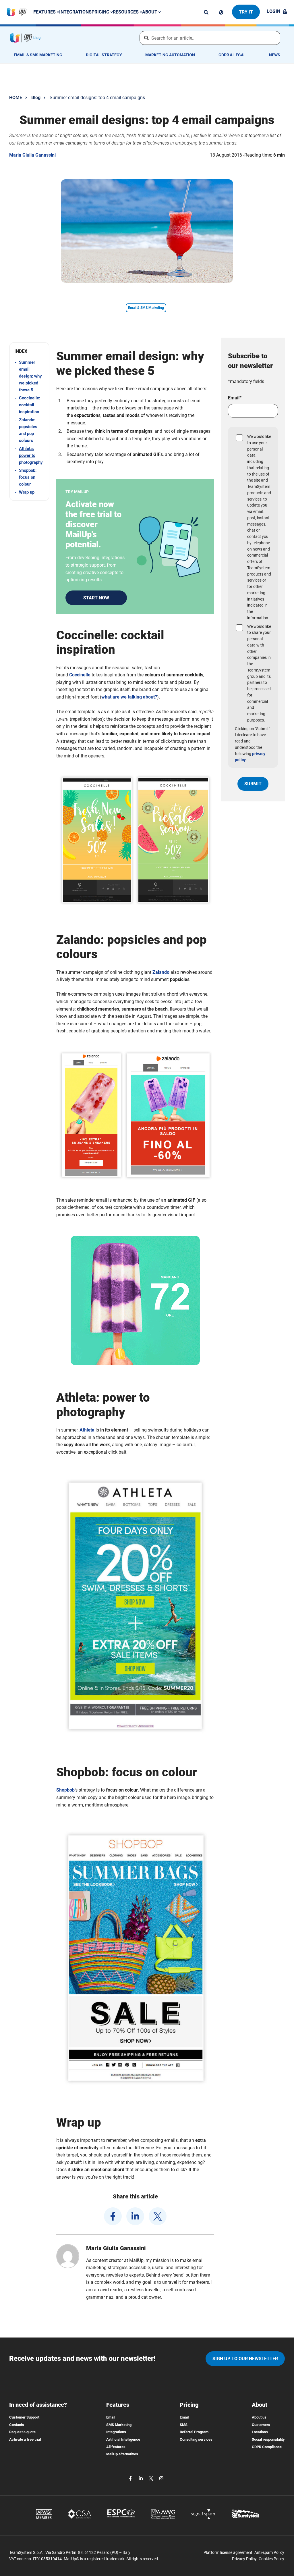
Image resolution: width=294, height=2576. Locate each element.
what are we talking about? (129, 697)
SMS (184, 2425)
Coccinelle (80, 675)
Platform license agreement (228, 2552)
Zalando (161, 972)
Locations (260, 2432)
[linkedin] (135, 2216)
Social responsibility (268, 2439)
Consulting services (196, 2439)
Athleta (87, 1430)
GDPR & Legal (232, 55)
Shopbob (65, 1790)
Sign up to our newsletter (245, 2359)
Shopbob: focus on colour (28, 477)
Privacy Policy (244, 2559)
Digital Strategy (104, 55)
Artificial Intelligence (123, 2439)
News (275, 55)
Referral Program (194, 2432)
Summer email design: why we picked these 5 (30, 376)
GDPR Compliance (267, 2447)
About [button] (150, 12)
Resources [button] (126, 12)
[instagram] (161, 2478)
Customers (261, 2425)
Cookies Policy (271, 2559)
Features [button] (45, 12)
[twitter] (158, 2216)
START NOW (96, 598)
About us (259, 2417)
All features (116, 2447)
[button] (29, 351)
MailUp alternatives (122, 2454)
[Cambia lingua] (221, 12)
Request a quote (22, 2432)
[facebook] (113, 2216)
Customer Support (24, 2417)
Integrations (75, 12)
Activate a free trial (25, 2439)
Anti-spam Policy (269, 2552)
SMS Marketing (119, 2425)
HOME (16, 98)
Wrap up (27, 492)
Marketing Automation (170, 55)
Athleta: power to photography (31, 455)
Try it (246, 12)
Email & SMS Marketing (38, 55)
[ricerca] (206, 12)
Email (111, 2417)
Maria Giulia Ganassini (32, 155)
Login (273, 11)
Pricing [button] (101, 12)
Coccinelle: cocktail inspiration (30, 405)
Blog (36, 98)
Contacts (17, 2425)
